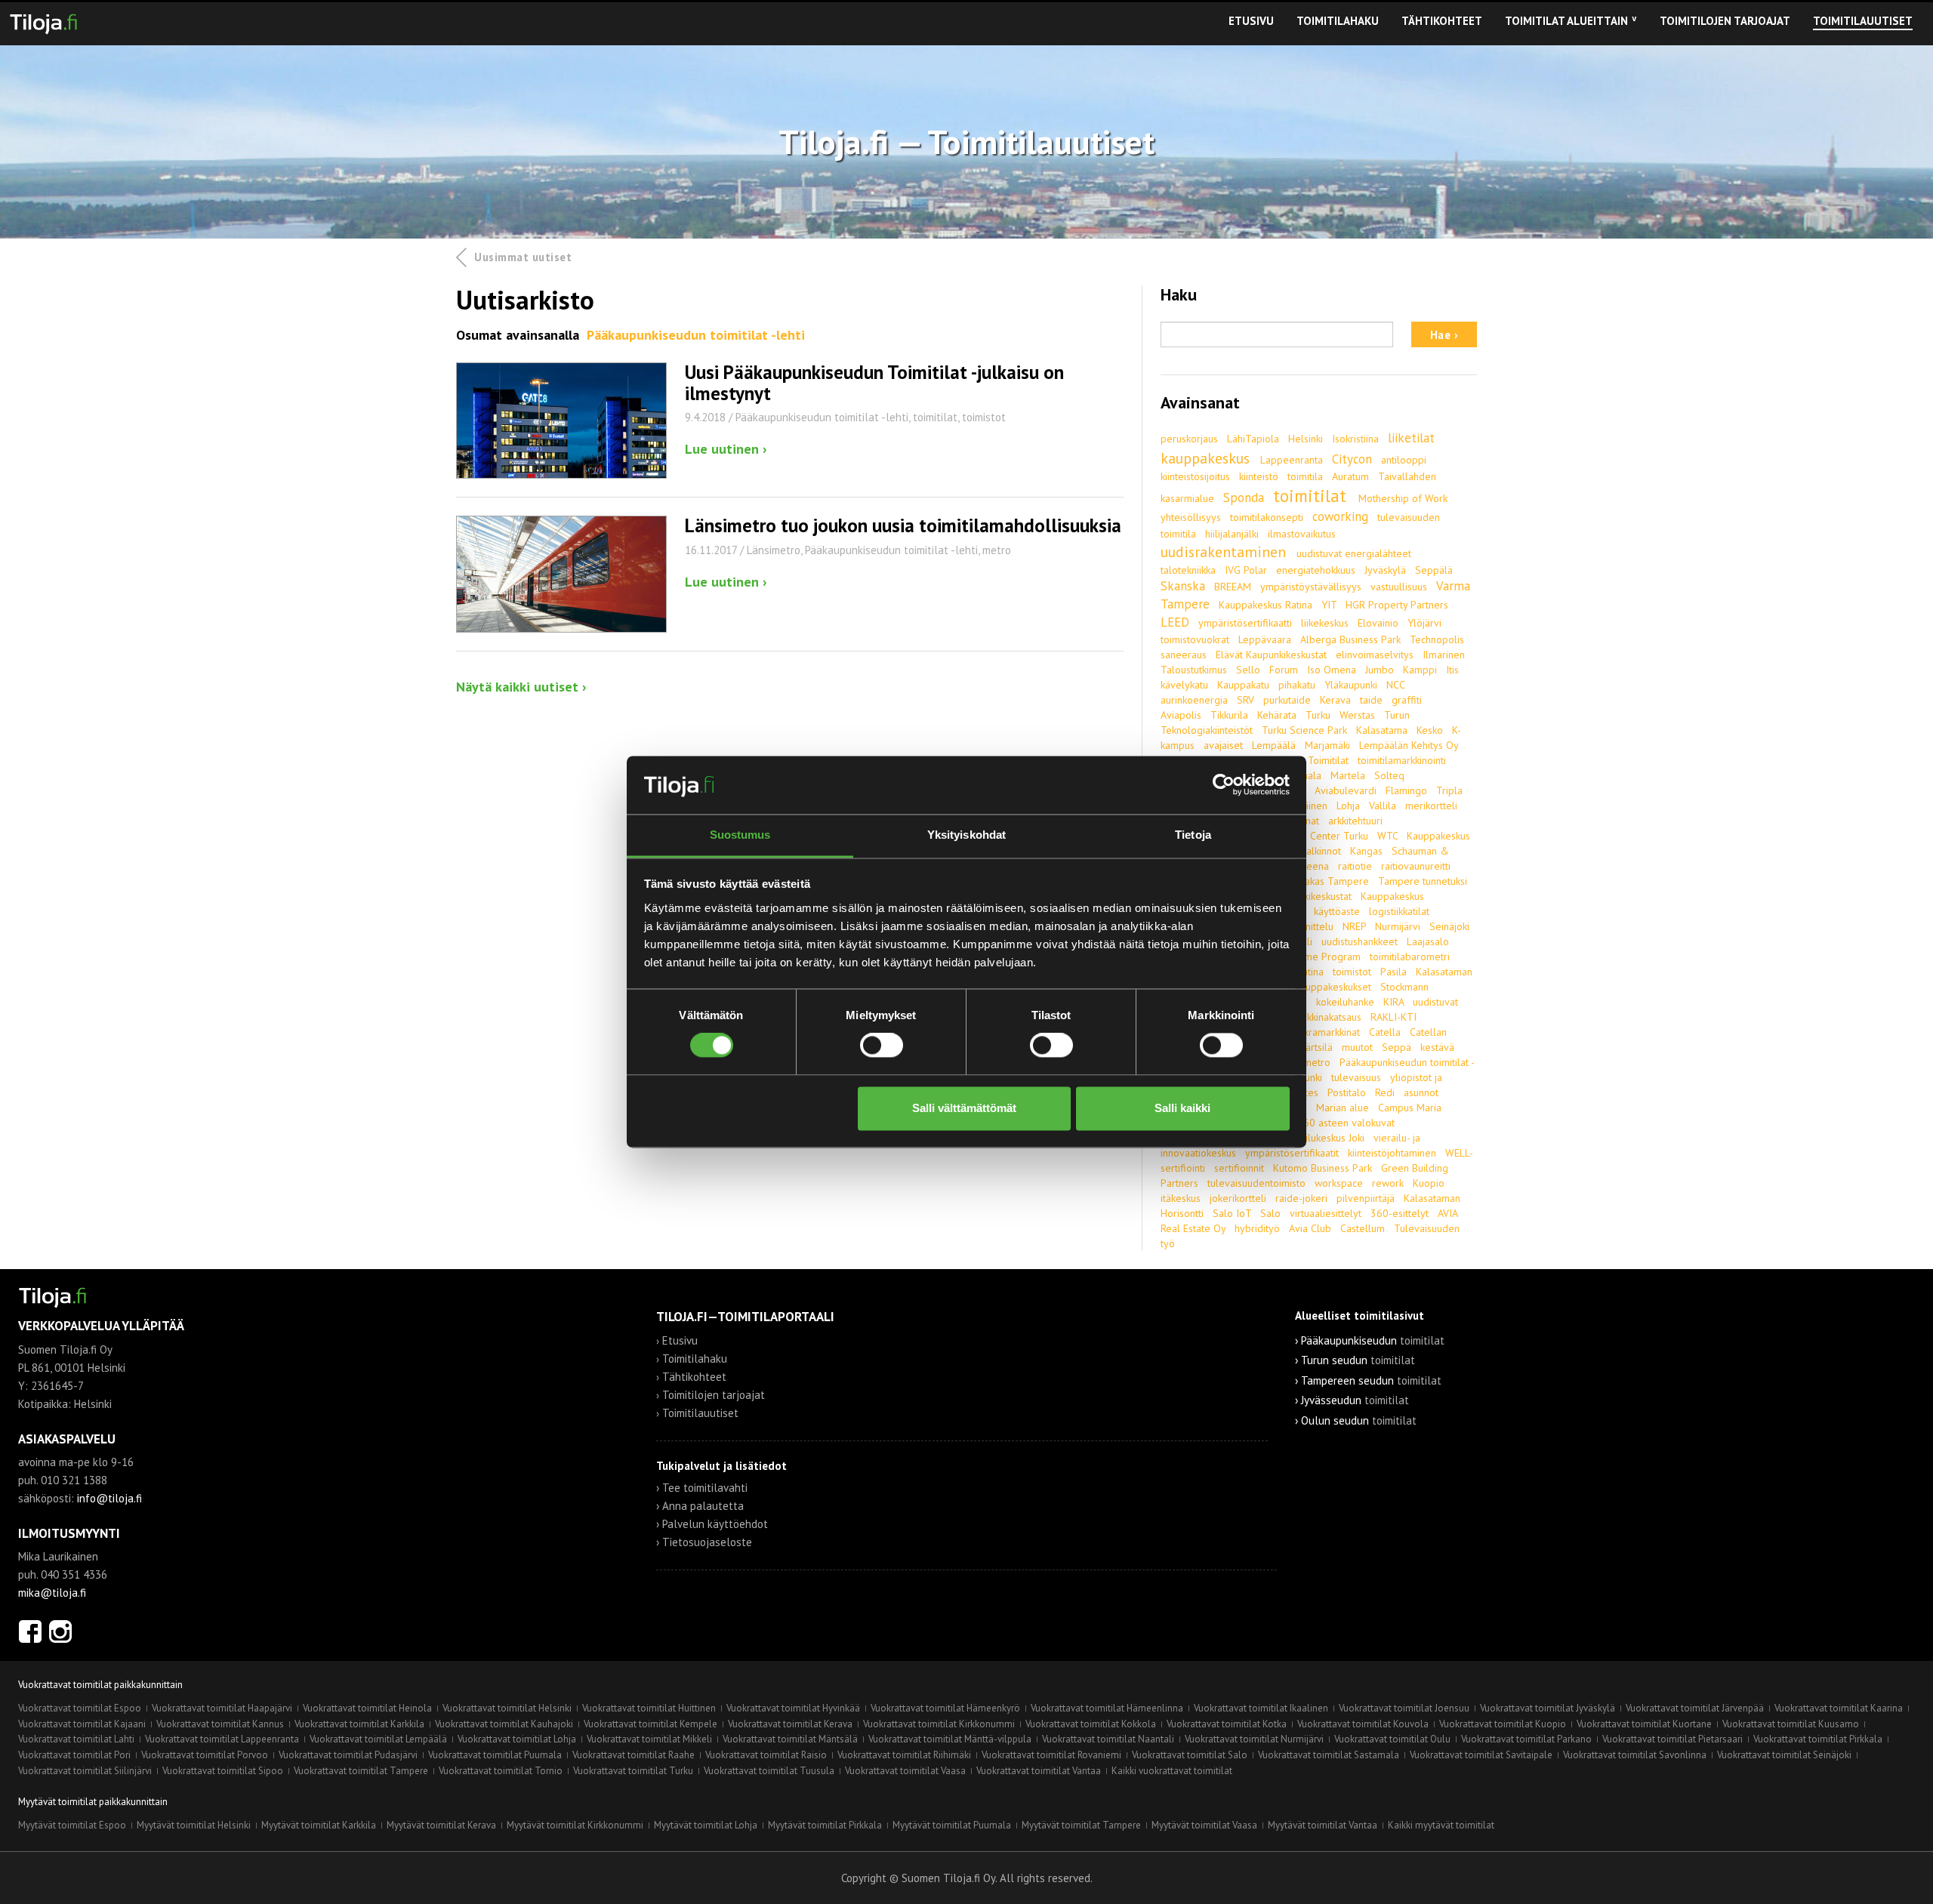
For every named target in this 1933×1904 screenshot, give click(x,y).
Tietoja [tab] (1193, 835)
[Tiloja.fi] (43, 21)
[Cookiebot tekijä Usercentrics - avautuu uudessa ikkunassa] (1224, 785)
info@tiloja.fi (109, 1498)
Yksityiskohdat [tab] (966, 835)
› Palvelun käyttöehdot (712, 1524)
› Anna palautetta (700, 1506)
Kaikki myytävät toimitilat (1441, 1825)
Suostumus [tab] (740, 835)
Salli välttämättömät (964, 1108)
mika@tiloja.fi (52, 1593)
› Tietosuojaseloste (704, 1542)
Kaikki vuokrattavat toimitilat (1172, 1771)
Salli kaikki (1182, 1108)
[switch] (882, 1046)
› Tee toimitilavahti (702, 1488)
